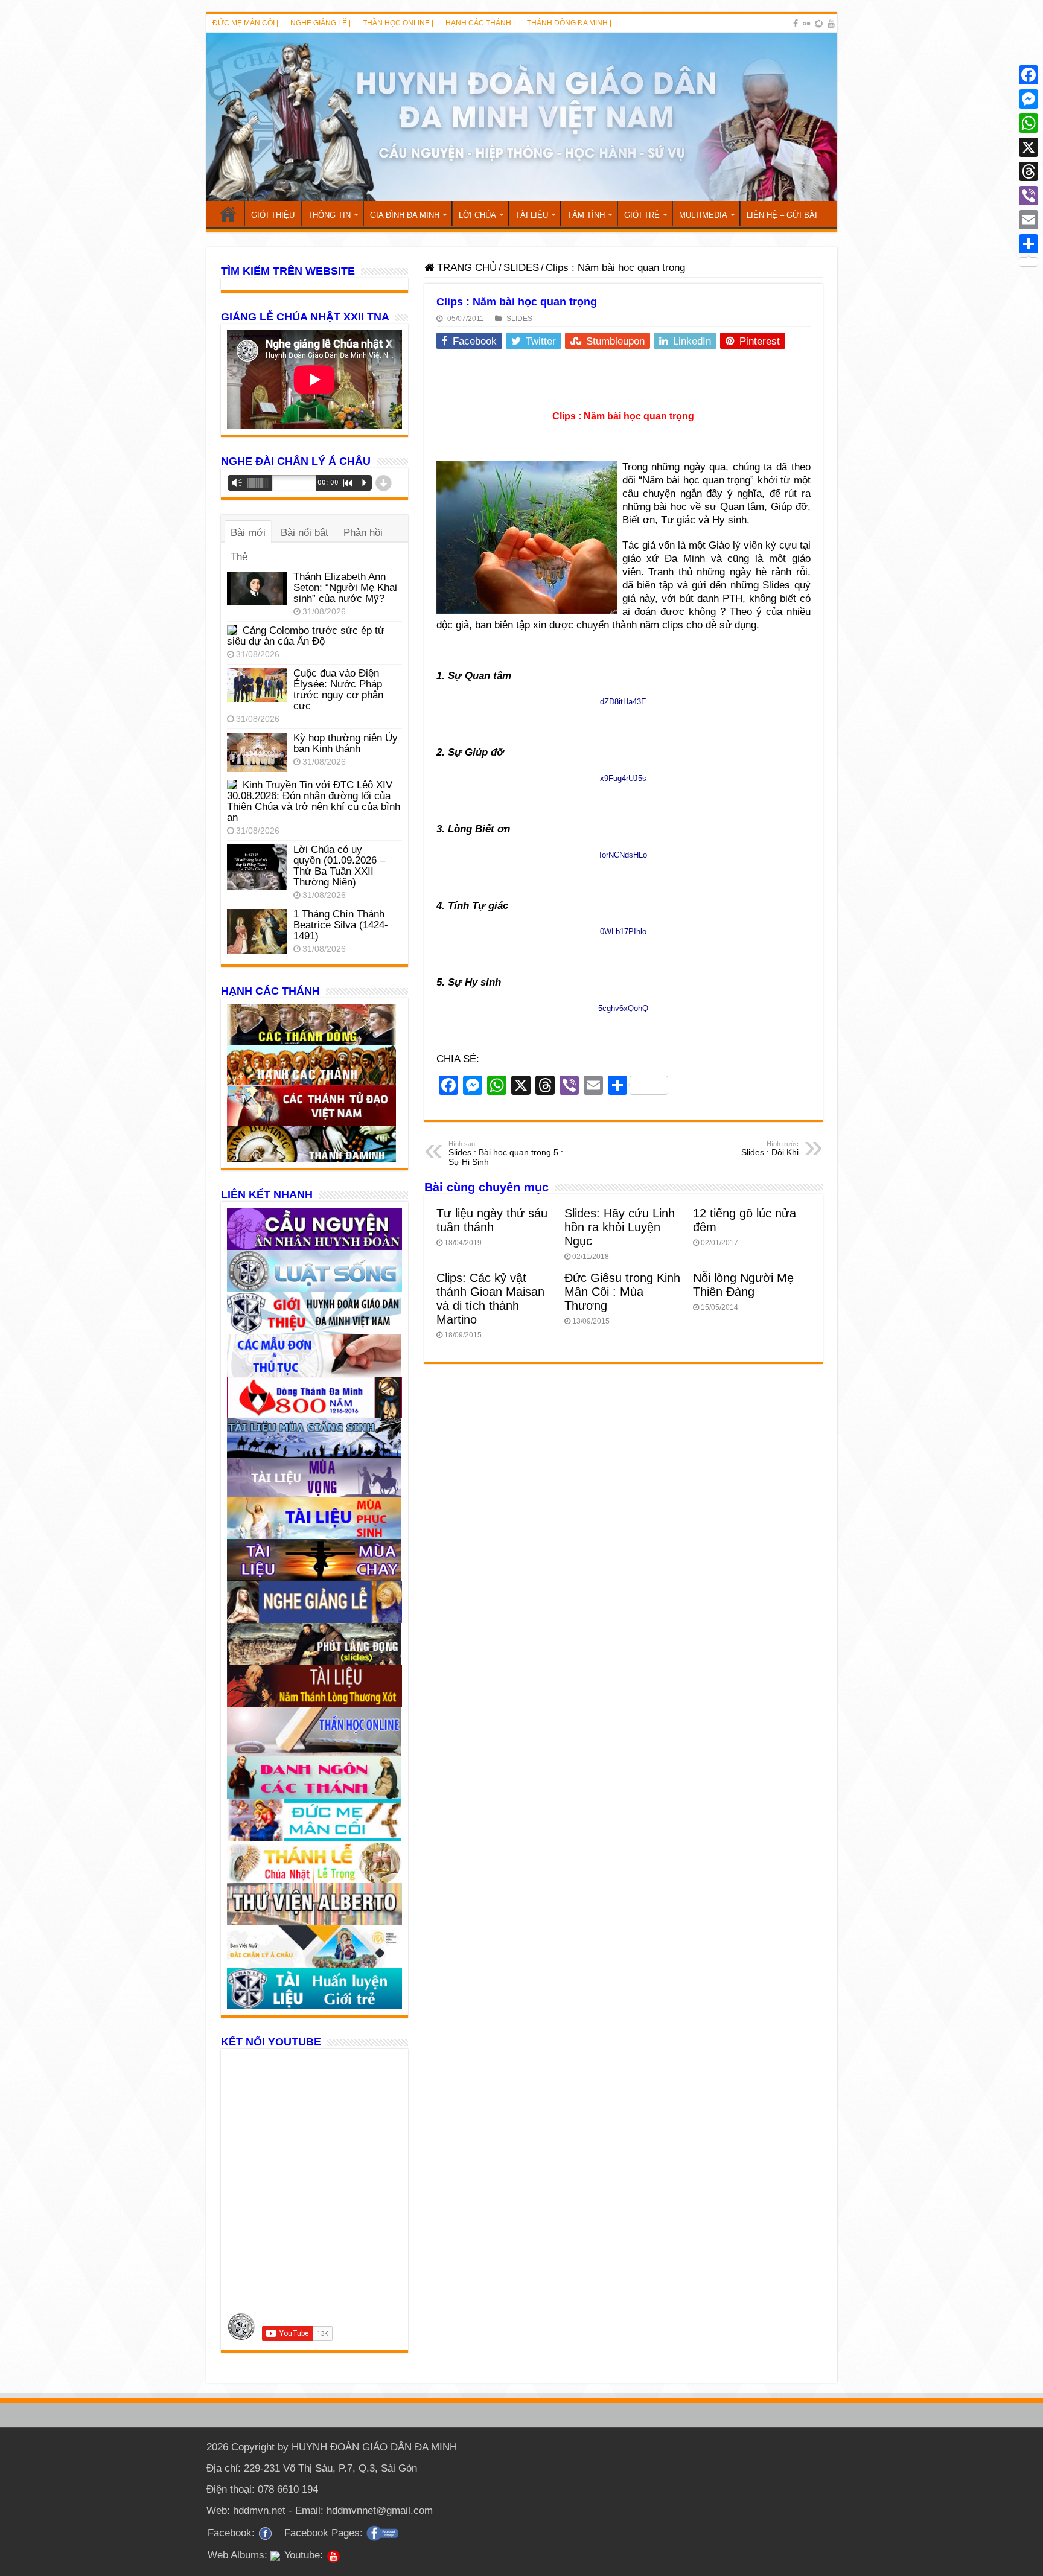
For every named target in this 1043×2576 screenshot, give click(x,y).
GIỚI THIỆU (273, 215)
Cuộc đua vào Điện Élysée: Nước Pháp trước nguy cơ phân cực (338, 690)
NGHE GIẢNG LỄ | (321, 23)
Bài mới (248, 533)
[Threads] (1029, 171)
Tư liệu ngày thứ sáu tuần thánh (492, 1220)
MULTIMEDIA (703, 215)
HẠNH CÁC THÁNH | (480, 23)
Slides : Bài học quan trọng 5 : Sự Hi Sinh (506, 1153)
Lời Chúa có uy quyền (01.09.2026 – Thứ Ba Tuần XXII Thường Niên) (339, 866)
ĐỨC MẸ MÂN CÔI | (245, 23)
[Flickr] (806, 24)
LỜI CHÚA (477, 215)
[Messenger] (1029, 99)
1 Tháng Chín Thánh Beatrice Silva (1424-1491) (341, 925)
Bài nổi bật (305, 533)
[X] (1029, 147)
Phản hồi (363, 533)
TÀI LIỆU (532, 215)
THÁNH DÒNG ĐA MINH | (569, 23)
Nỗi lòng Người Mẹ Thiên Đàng (743, 1285)
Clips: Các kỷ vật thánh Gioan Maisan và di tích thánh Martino (490, 1299)
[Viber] (1029, 196)
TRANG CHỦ (228, 214)
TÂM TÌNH (586, 215)
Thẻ (239, 557)
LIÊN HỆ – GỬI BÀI (782, 215)
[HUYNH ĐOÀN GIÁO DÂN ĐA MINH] (522, 117)
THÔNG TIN (329, 215)
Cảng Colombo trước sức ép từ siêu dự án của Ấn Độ (306, 636)
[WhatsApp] (1029, 123)
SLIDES (521, 268)
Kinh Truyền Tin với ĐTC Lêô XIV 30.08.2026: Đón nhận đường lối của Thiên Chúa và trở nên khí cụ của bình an (314, 801)
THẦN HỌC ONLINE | (398, 23)
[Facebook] (796, 24)
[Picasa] (819, 24)
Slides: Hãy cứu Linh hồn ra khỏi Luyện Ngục (620, 1227)
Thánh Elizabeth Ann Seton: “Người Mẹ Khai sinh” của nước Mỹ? (345, 588)
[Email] (1029, 220)
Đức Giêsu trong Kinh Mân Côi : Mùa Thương (622, 1292)
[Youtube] (831, 24)
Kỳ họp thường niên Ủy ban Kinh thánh (346, 743)
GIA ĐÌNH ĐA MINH (405, 215)
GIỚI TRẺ (642, 215)
